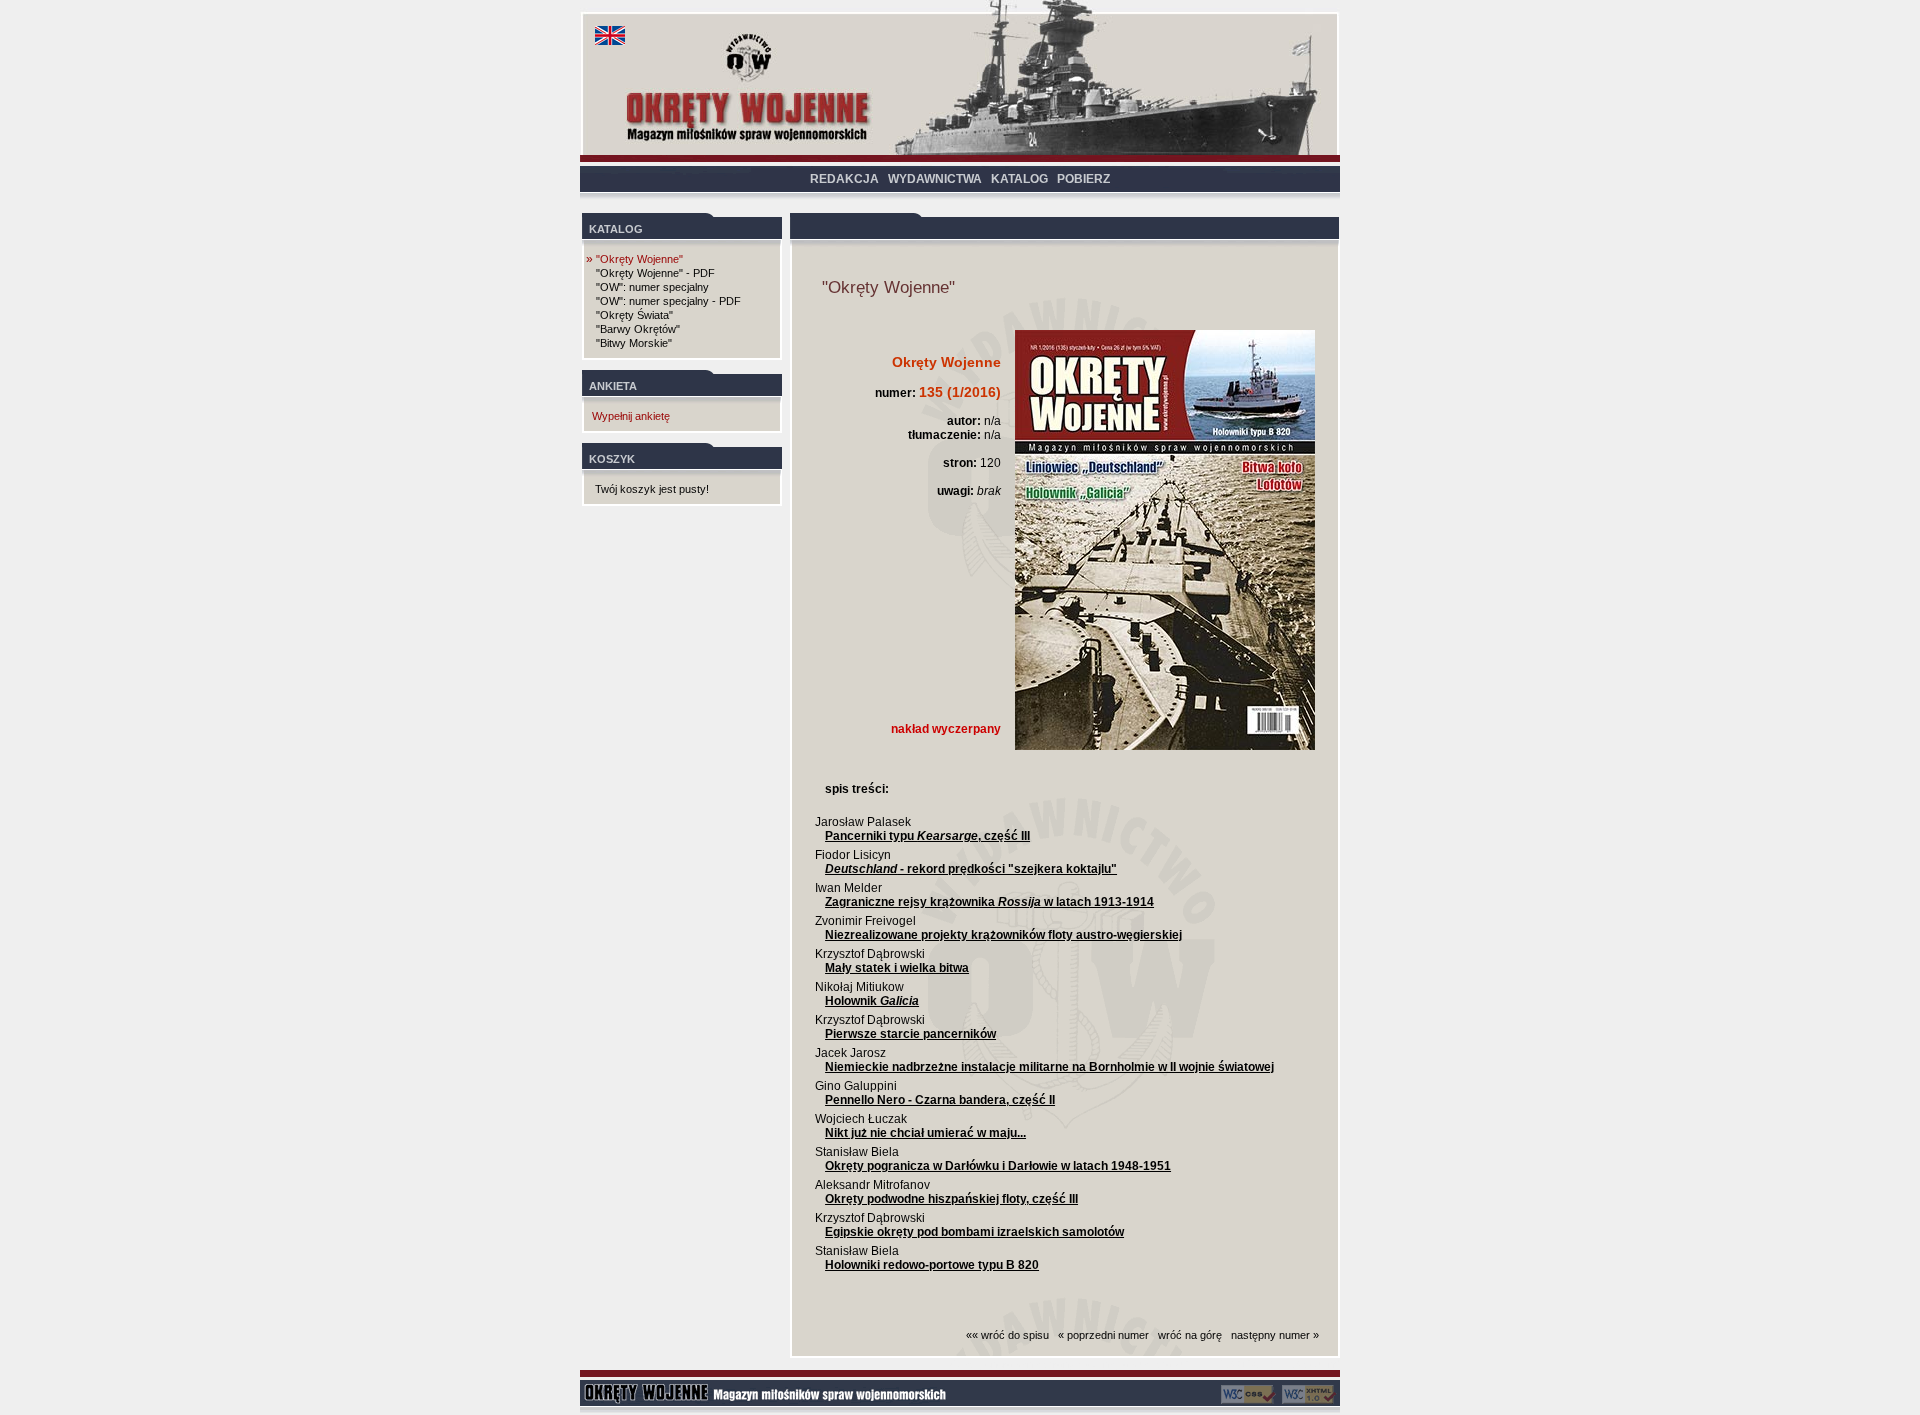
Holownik (872, 1001)
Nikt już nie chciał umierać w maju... (925, 1133)
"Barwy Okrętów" (638, 329)
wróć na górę (1190, 1335)
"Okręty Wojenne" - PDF (655, 273)
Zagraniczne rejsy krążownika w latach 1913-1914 (989, 902)
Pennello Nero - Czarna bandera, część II (940, 1100)
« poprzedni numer (1103, 1335)
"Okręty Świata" (634, 315)
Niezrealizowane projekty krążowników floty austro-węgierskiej (1003, 935)
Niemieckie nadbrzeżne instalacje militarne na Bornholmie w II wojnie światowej (1049, 1067)
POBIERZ (1083, 179)
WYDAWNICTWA (935, 179)
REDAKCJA (844, 179)
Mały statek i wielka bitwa (897, 968)
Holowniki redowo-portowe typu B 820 (932, 1265)
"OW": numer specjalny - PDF (668, 301)
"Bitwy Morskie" (634, 343)
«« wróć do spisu (1007, 1335)
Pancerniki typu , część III (927, 836)
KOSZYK (612, 459)
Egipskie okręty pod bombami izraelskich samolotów (974, 1232)
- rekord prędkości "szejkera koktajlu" (971, 869)
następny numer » (1275, 1335)
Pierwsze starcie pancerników (910, 1034)
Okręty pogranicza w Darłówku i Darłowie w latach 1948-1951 (998, 1166)
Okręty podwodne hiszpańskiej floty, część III (951, 1199)
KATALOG (1019, 179)
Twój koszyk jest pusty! (652, 489)
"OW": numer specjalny (652, 287)
